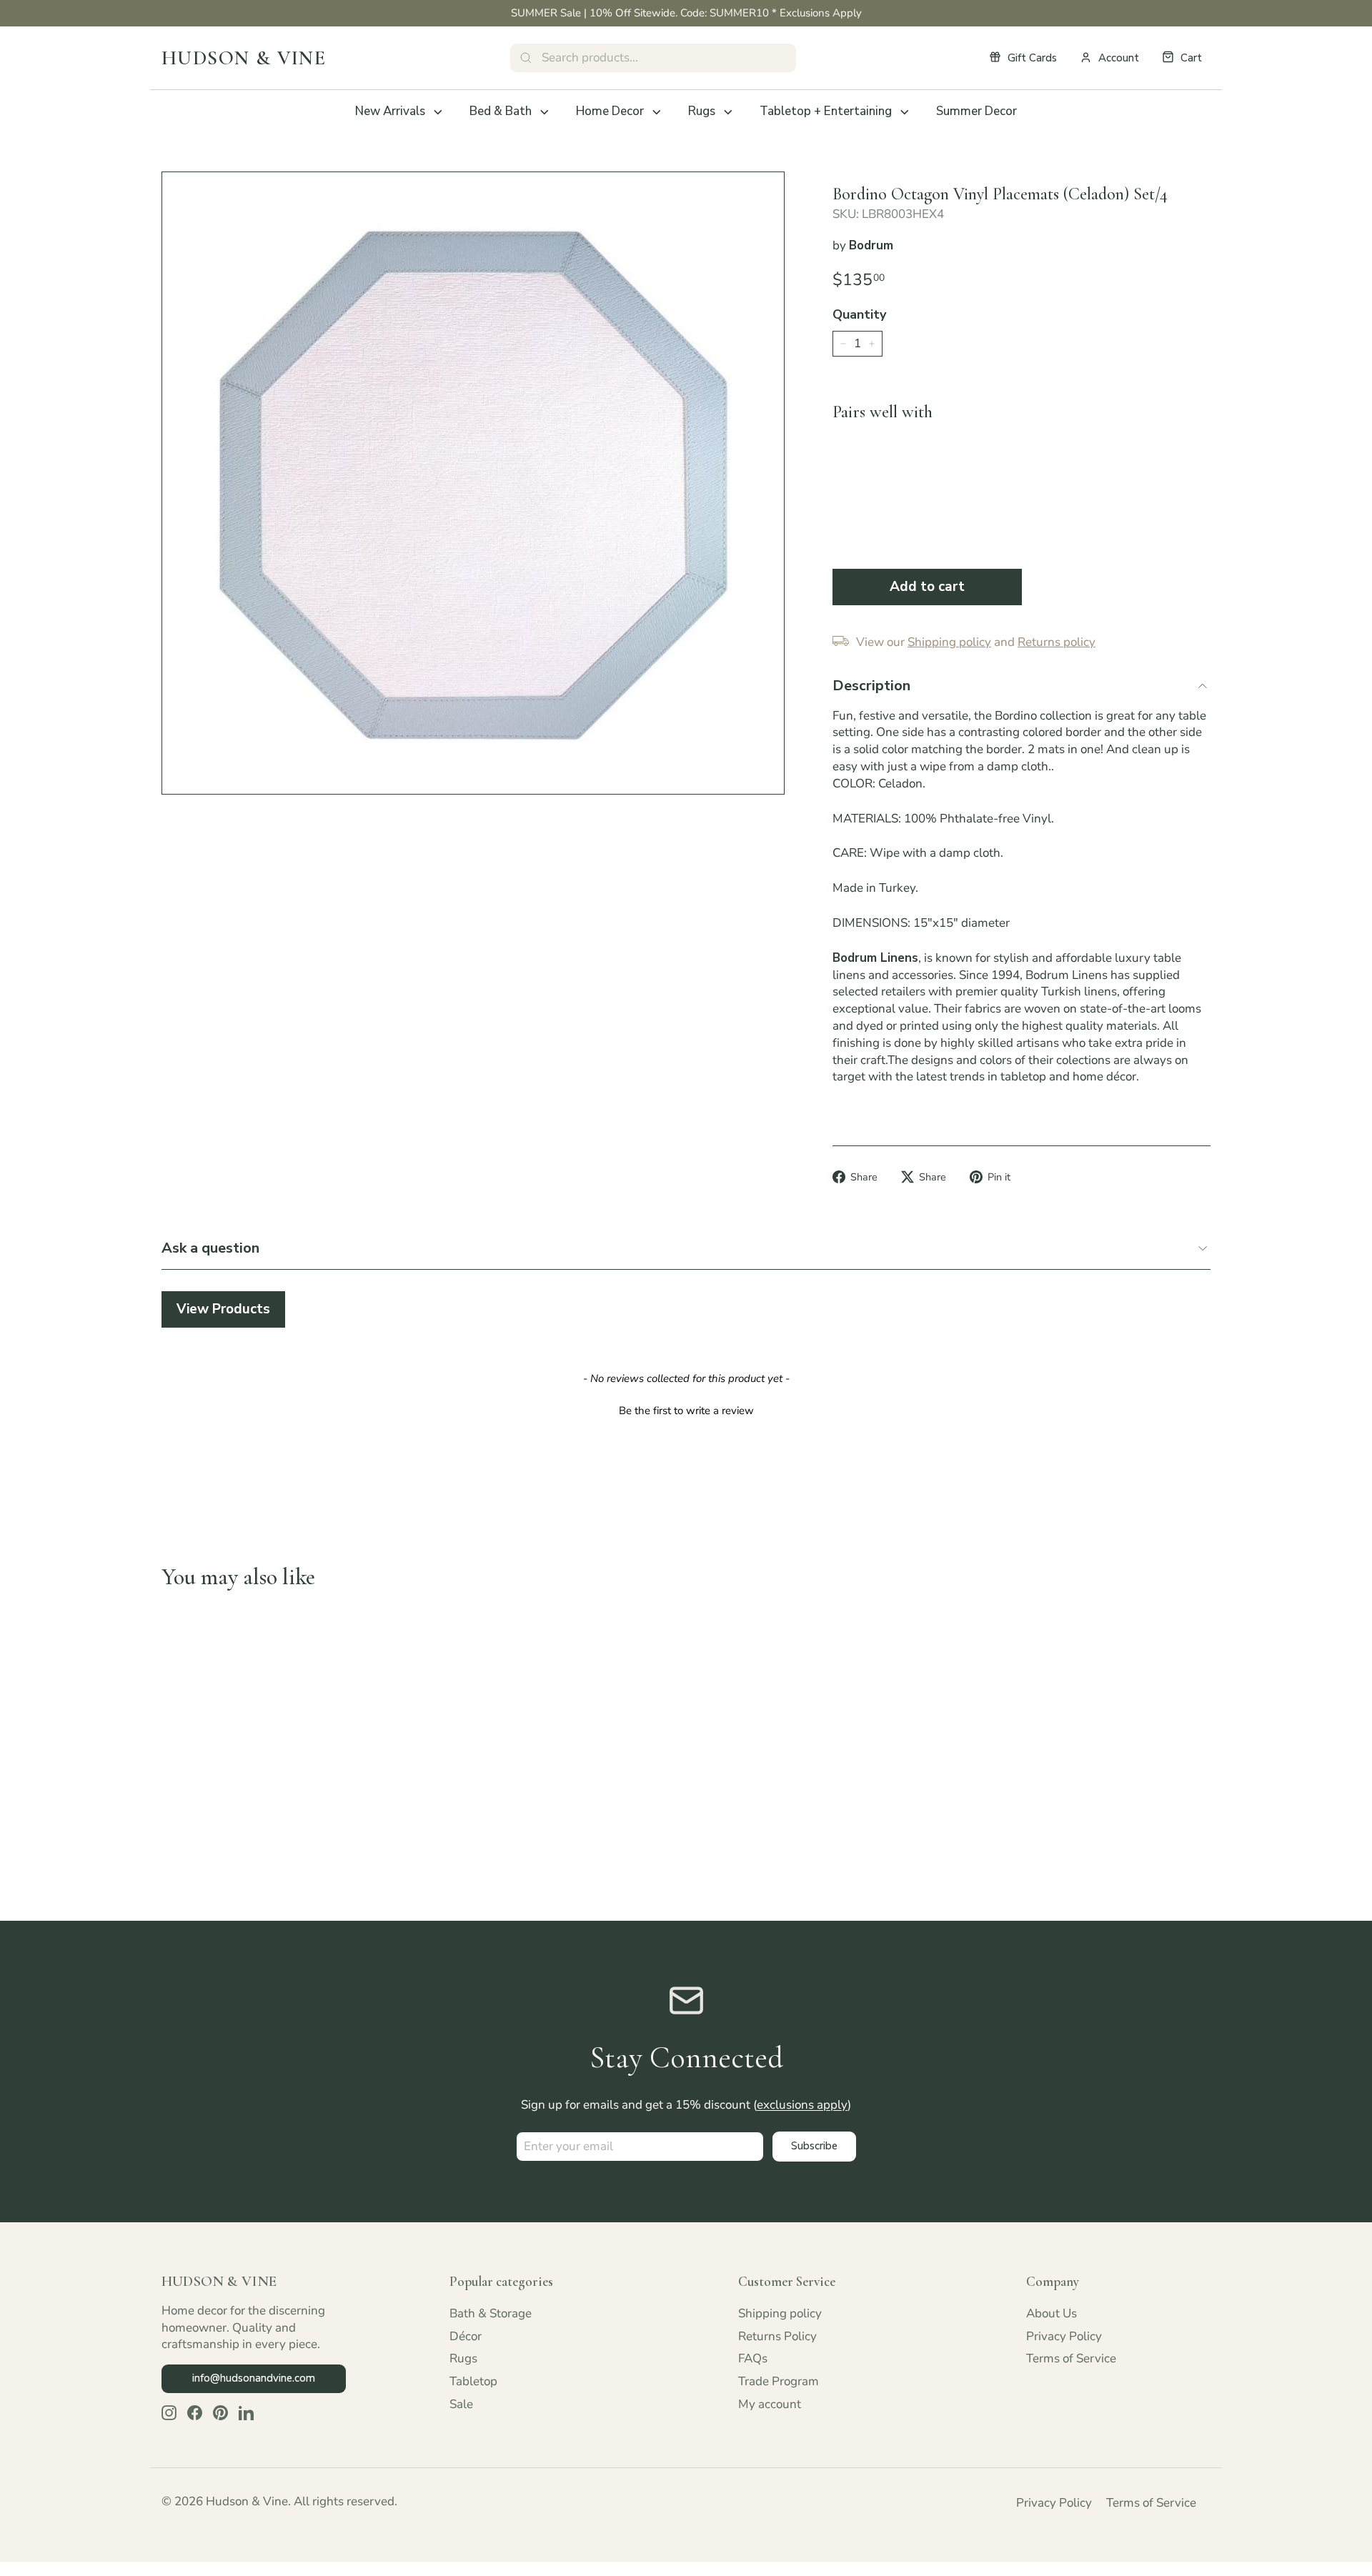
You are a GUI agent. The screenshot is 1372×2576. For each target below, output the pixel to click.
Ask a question (210, 1248)
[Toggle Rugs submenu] (728, 112)
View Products (223, 1309)
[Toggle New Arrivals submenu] (438, 112)
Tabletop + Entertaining (826, 111)
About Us (1052, 2313)
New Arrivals (390, 111)
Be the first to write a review (686, 1411)
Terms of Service (1071, 2358)
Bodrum (871, 245)
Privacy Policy (1064, 2336)
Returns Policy (777, 2336)
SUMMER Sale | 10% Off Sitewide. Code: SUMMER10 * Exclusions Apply (686, 13)
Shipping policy (780, 2313)
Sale (461, 2404)
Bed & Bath (501, 111)
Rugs (702, 111)
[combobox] (653, 58)
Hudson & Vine (244, 58)
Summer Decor (976, 111)
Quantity (859, 314)
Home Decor (610, 111)
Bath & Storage (491, 2313)
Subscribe (814, 2146)
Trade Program (779, 2381)
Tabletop (473, 2381)
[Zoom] (473, 483)
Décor (466, 2336)
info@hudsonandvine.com (254, 2378)
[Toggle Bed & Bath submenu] (545, 112)
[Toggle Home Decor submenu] (657, 112)
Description (871, 686)
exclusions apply (802, 2105)
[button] (686, 1409)
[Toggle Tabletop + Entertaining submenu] (905, 112)
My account (770, 2404)
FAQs (753, 2358)
